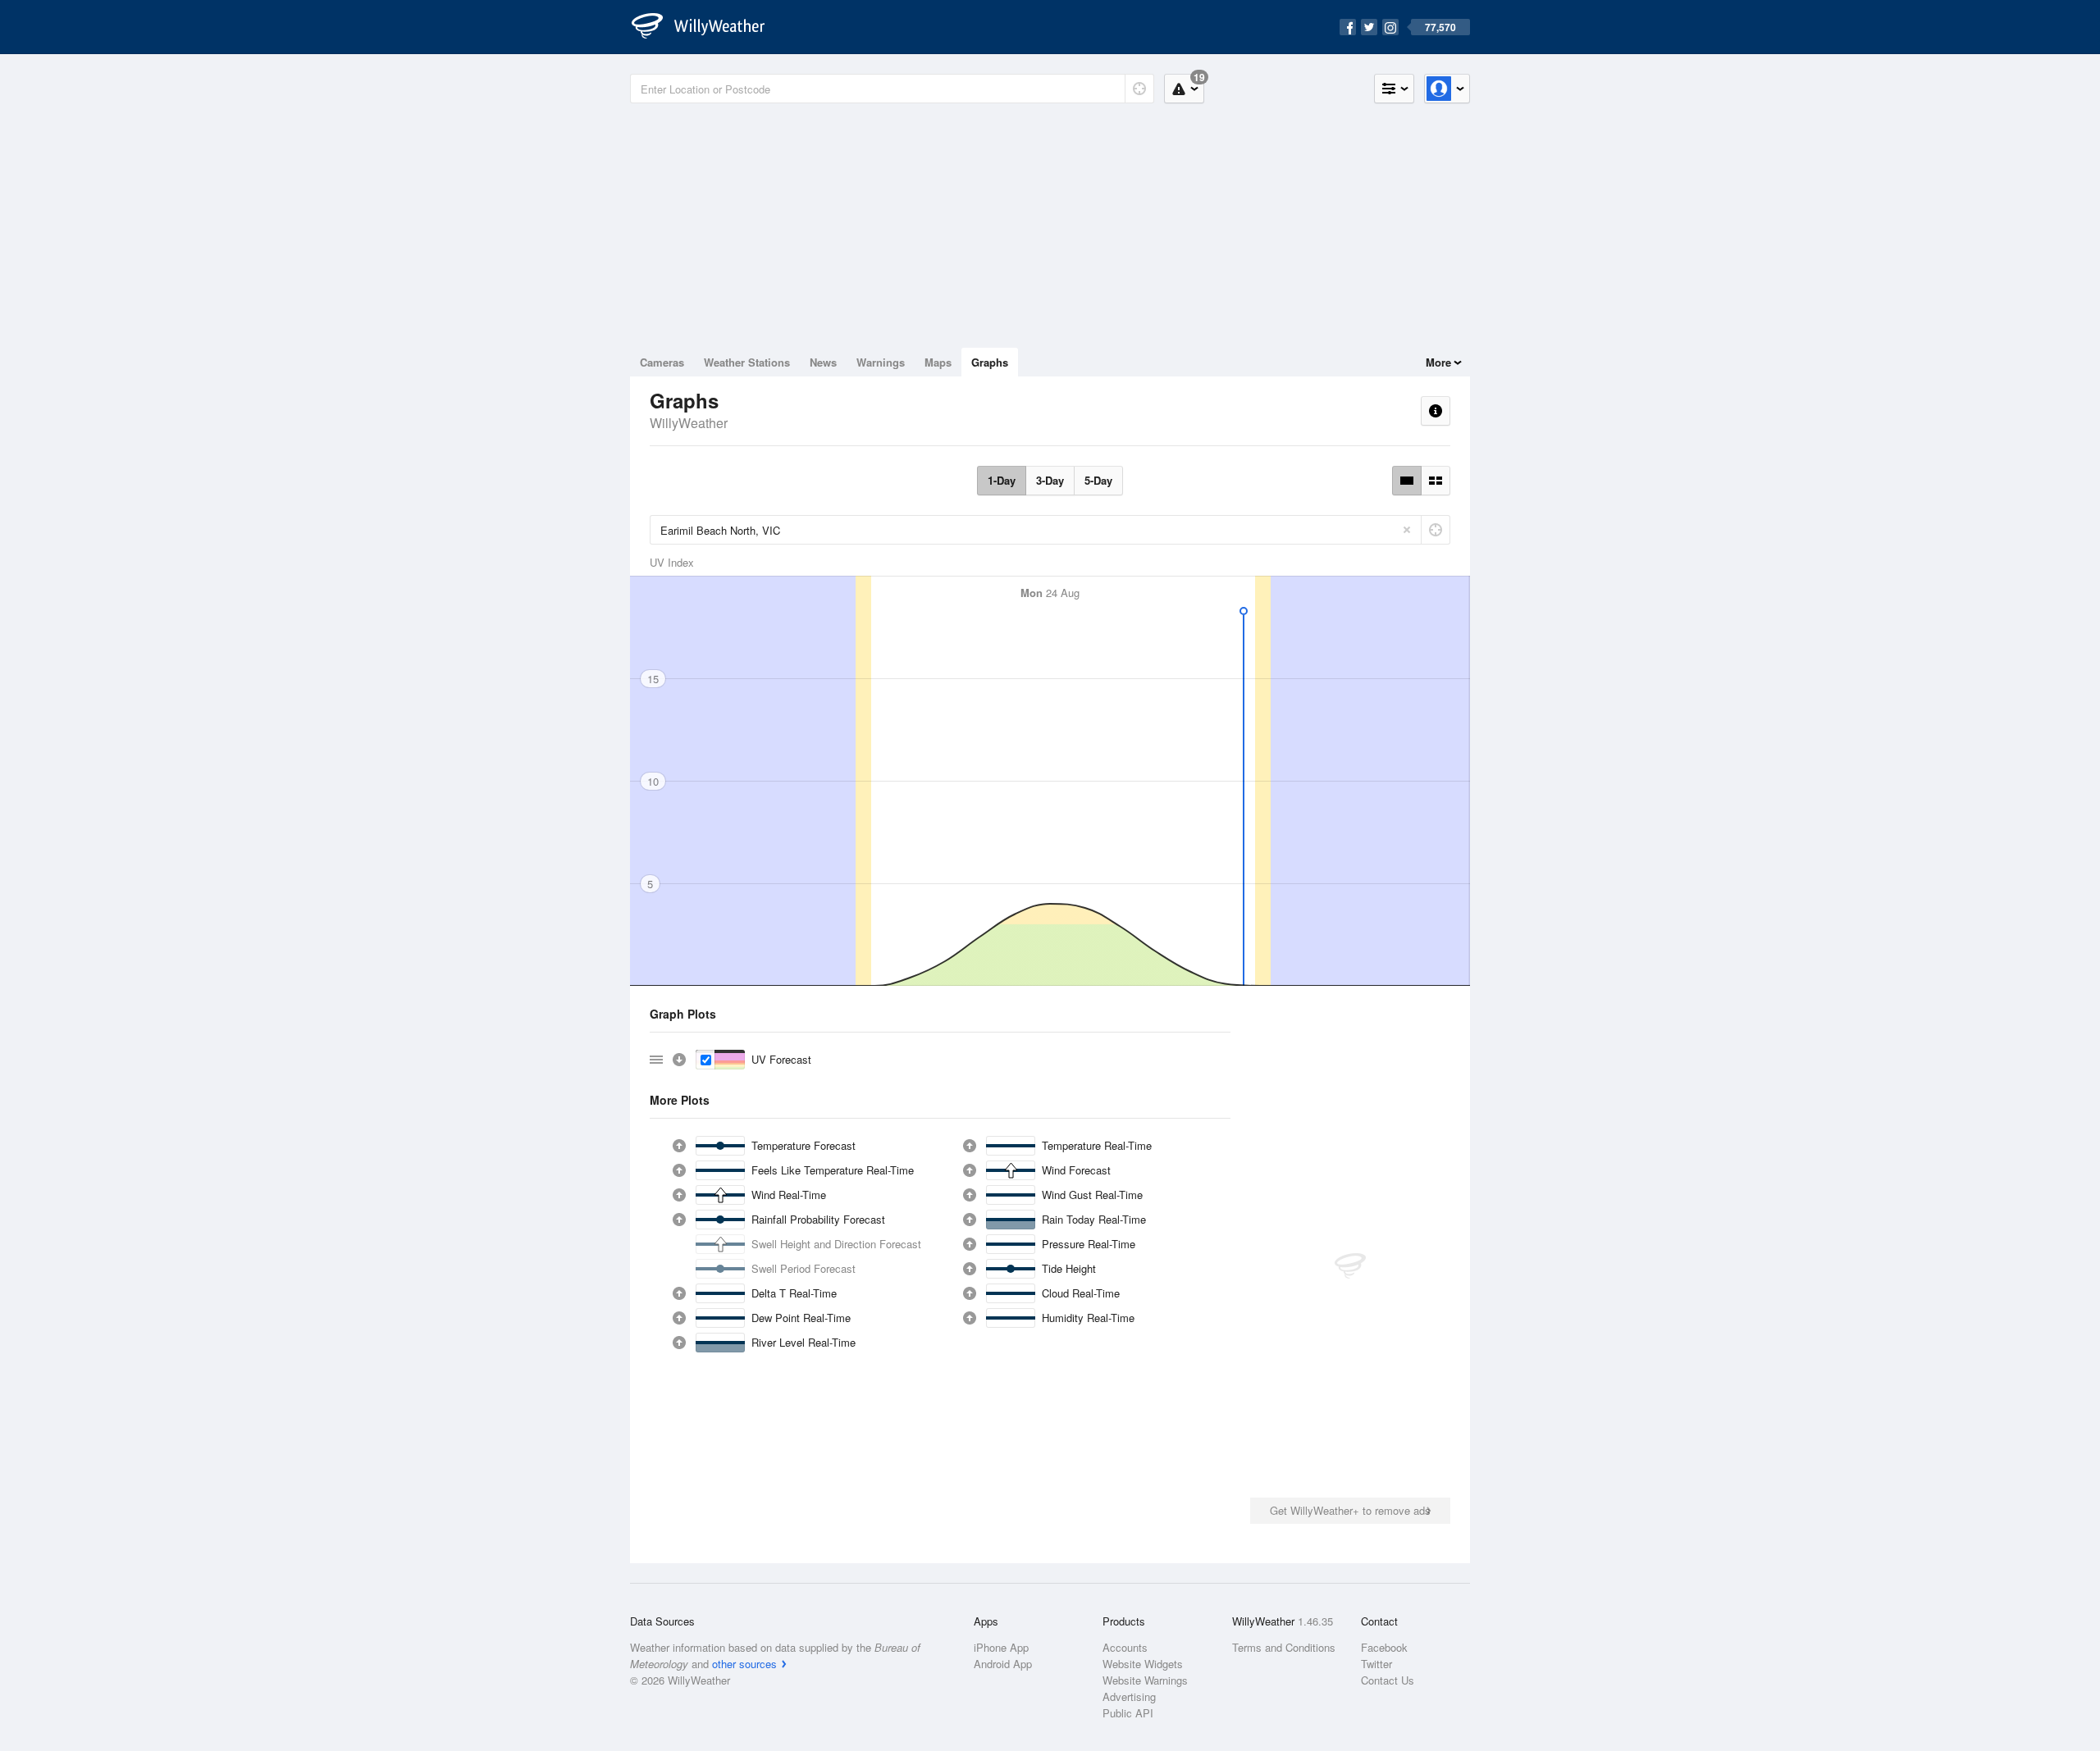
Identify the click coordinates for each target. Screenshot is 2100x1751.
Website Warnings (1145, 1680)
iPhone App (1001, 1647)
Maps (938, 362)
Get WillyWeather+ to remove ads (1350, 1510)
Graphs (990, 362)
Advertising (1129, 1696)
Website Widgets (1143, 1664)
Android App (1003, 1664)
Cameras (662, 362)
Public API (1128, 1713)
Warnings (881, 362)
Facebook (1384, 1647)
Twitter (1376, 1664)
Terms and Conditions (1284, 1647)
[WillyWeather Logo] (707, 27)
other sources (744, 1664)
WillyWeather (689, 423)
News (823, 362)
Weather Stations (747, 362)
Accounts (1125, 1647)
